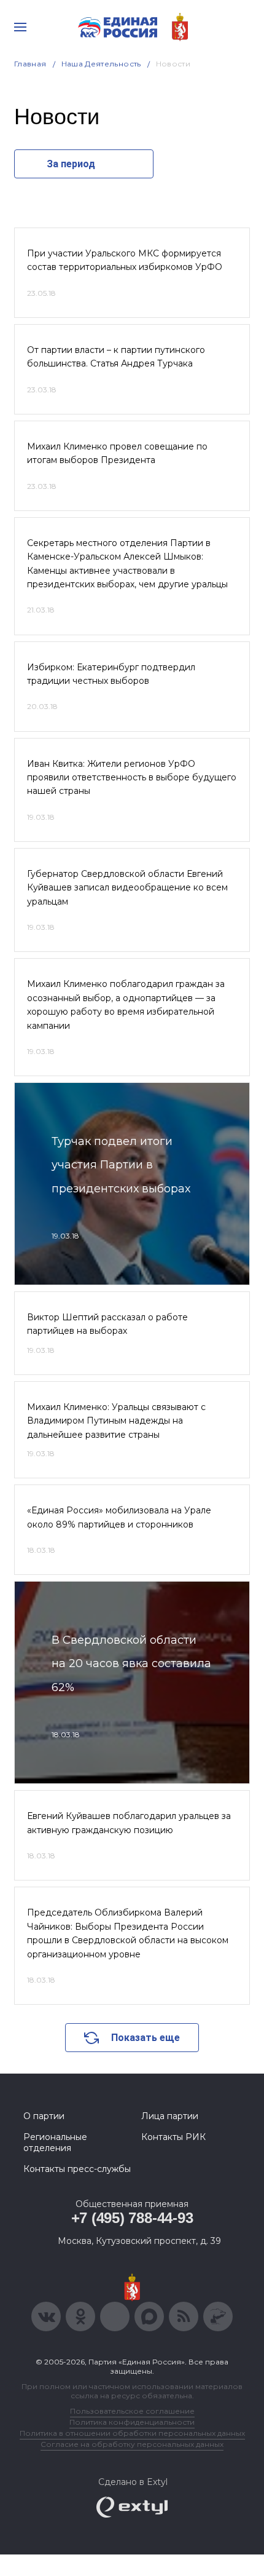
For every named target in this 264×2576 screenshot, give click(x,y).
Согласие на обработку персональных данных (132, 2444)
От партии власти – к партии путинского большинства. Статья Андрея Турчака (116, 357)
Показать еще (146, 2038)
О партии (44, 2116)
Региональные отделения (55, 2142)
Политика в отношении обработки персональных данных (132, 2433)
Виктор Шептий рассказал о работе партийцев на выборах (107, 1324)
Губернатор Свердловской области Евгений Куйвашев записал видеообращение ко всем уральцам (127, 888)
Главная (30, 64)
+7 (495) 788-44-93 (132, 2218)
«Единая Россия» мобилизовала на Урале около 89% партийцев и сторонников (119, 1517)
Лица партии (170, 2116)
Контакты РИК (173, 2137)
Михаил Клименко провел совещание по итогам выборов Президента (117, 453)
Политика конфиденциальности (132, 2422)
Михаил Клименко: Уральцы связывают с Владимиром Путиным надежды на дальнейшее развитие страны (116, 1421)
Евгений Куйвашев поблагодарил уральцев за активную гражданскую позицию (129, 1823)
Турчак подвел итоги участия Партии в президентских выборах (121, 1165)
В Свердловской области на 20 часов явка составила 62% (131, 1664)
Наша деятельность (101, 64)
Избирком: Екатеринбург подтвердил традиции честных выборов (111, 674)
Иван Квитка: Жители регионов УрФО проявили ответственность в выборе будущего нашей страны (132, 778)
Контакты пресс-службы (77, 2169)
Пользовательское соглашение (132, 2411)
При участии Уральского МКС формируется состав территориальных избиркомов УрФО (125, 260)
